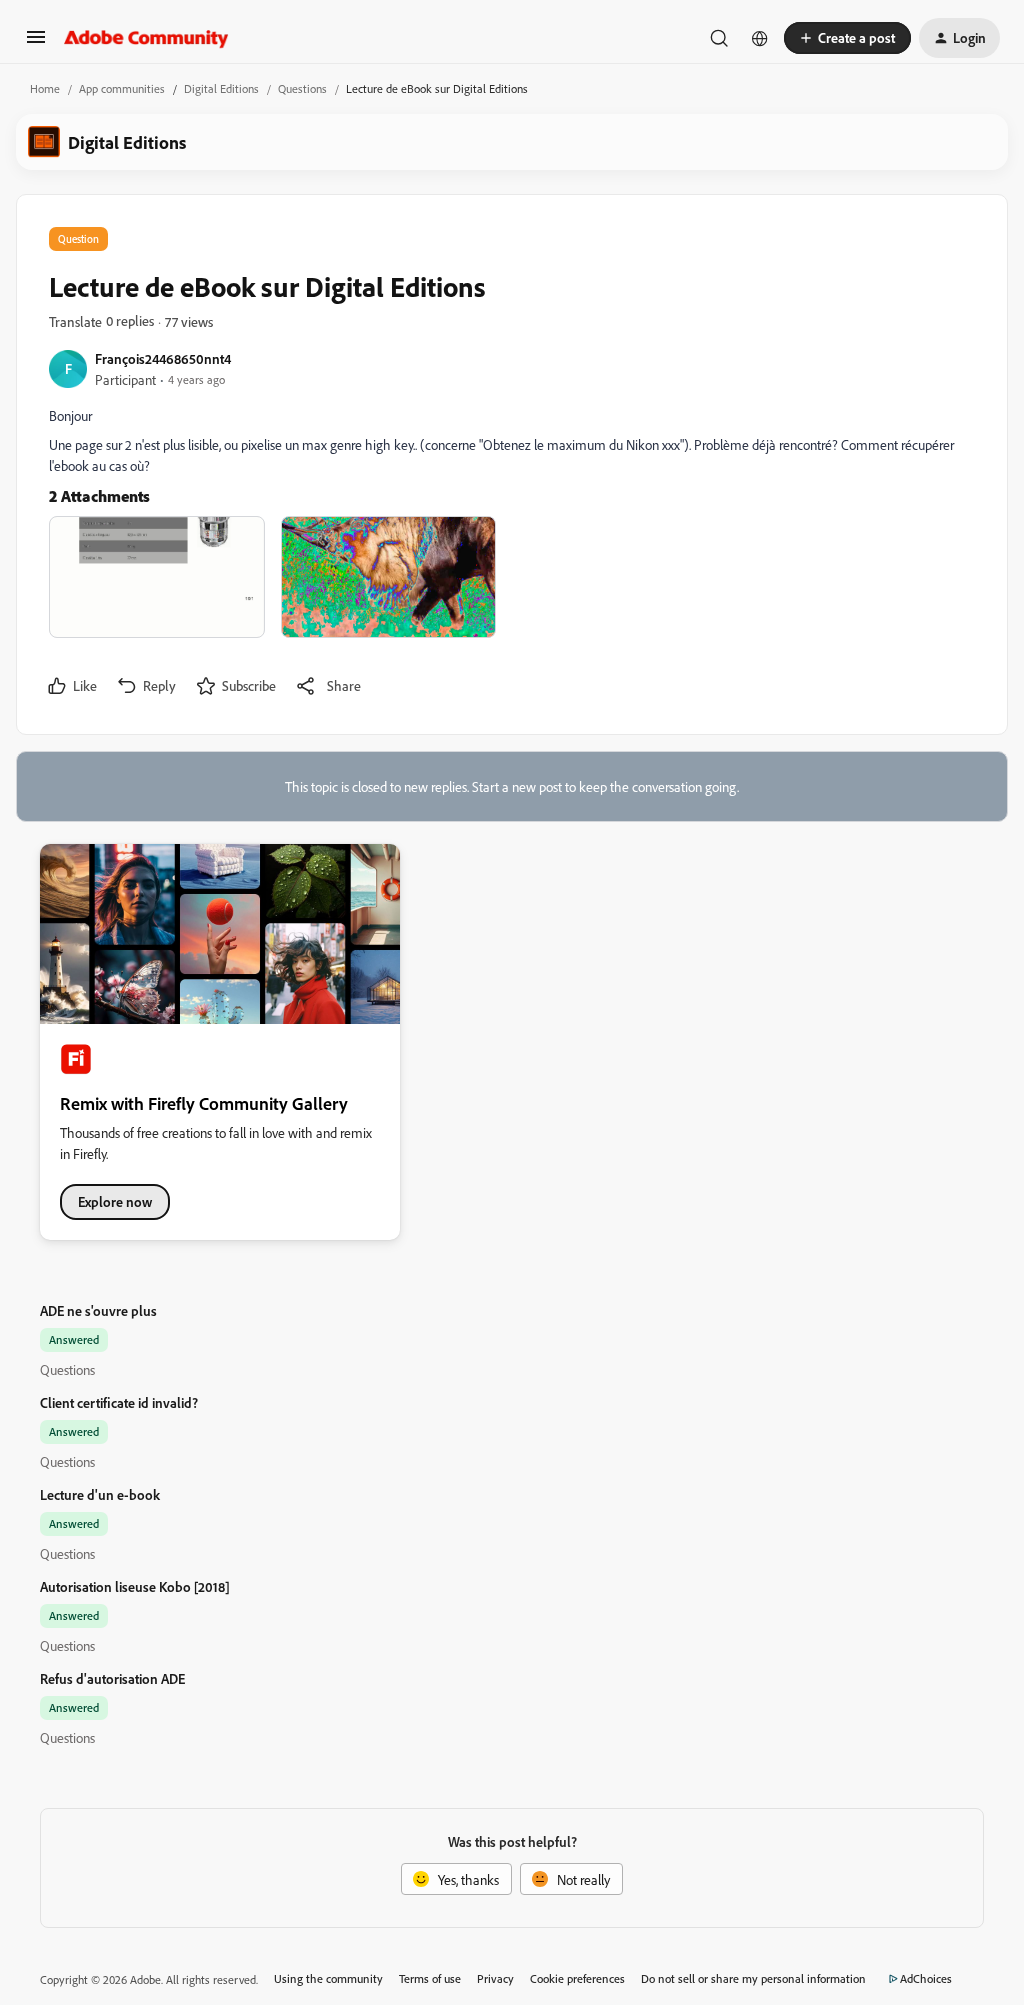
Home (45, 88)
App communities (122, 88)
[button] (36, 43)
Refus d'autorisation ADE (112, 1678)
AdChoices (926, 1978)
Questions (302, 88)
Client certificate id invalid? (119, 1402)
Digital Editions (221, 88)
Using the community (328, 1978)
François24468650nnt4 (163, 358)
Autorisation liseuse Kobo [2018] (135, 1586)
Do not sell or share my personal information (753, 1978)
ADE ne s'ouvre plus (98, 1310)
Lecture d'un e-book (100, 1494)
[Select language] (760, 38)
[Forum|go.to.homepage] (146, 38)
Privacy (495, 1978)
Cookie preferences (577, 1978)
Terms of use (430, 1978)
